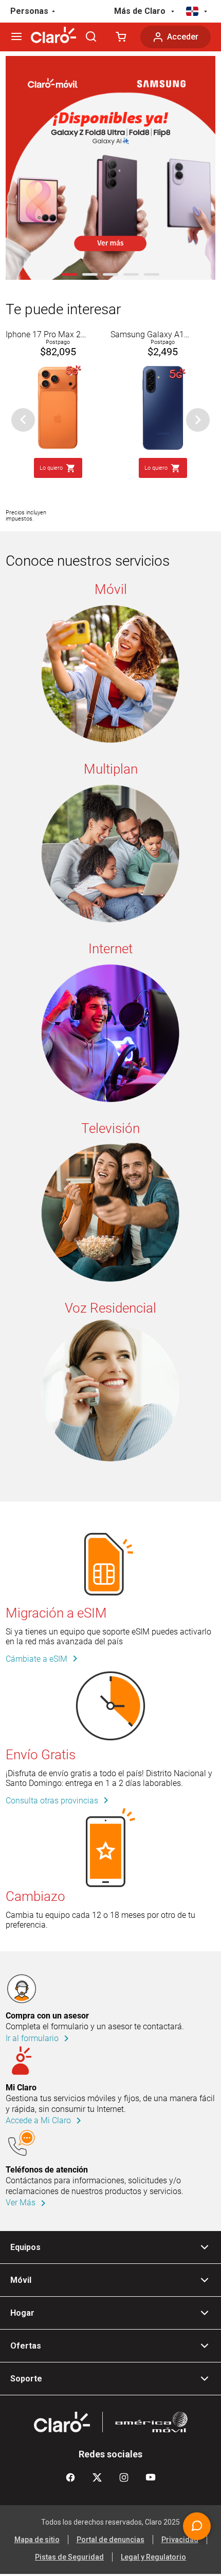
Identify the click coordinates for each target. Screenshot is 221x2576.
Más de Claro (140, 11)
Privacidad (180, 2540)
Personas (29, 11)
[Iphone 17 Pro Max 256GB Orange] (58, 366)
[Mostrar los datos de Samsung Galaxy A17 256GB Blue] (163, 366)
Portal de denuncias (110, 2540)
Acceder (183, 37)
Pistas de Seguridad (69, 2557)
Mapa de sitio (37, 2540)
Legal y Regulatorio (153, 2557)
